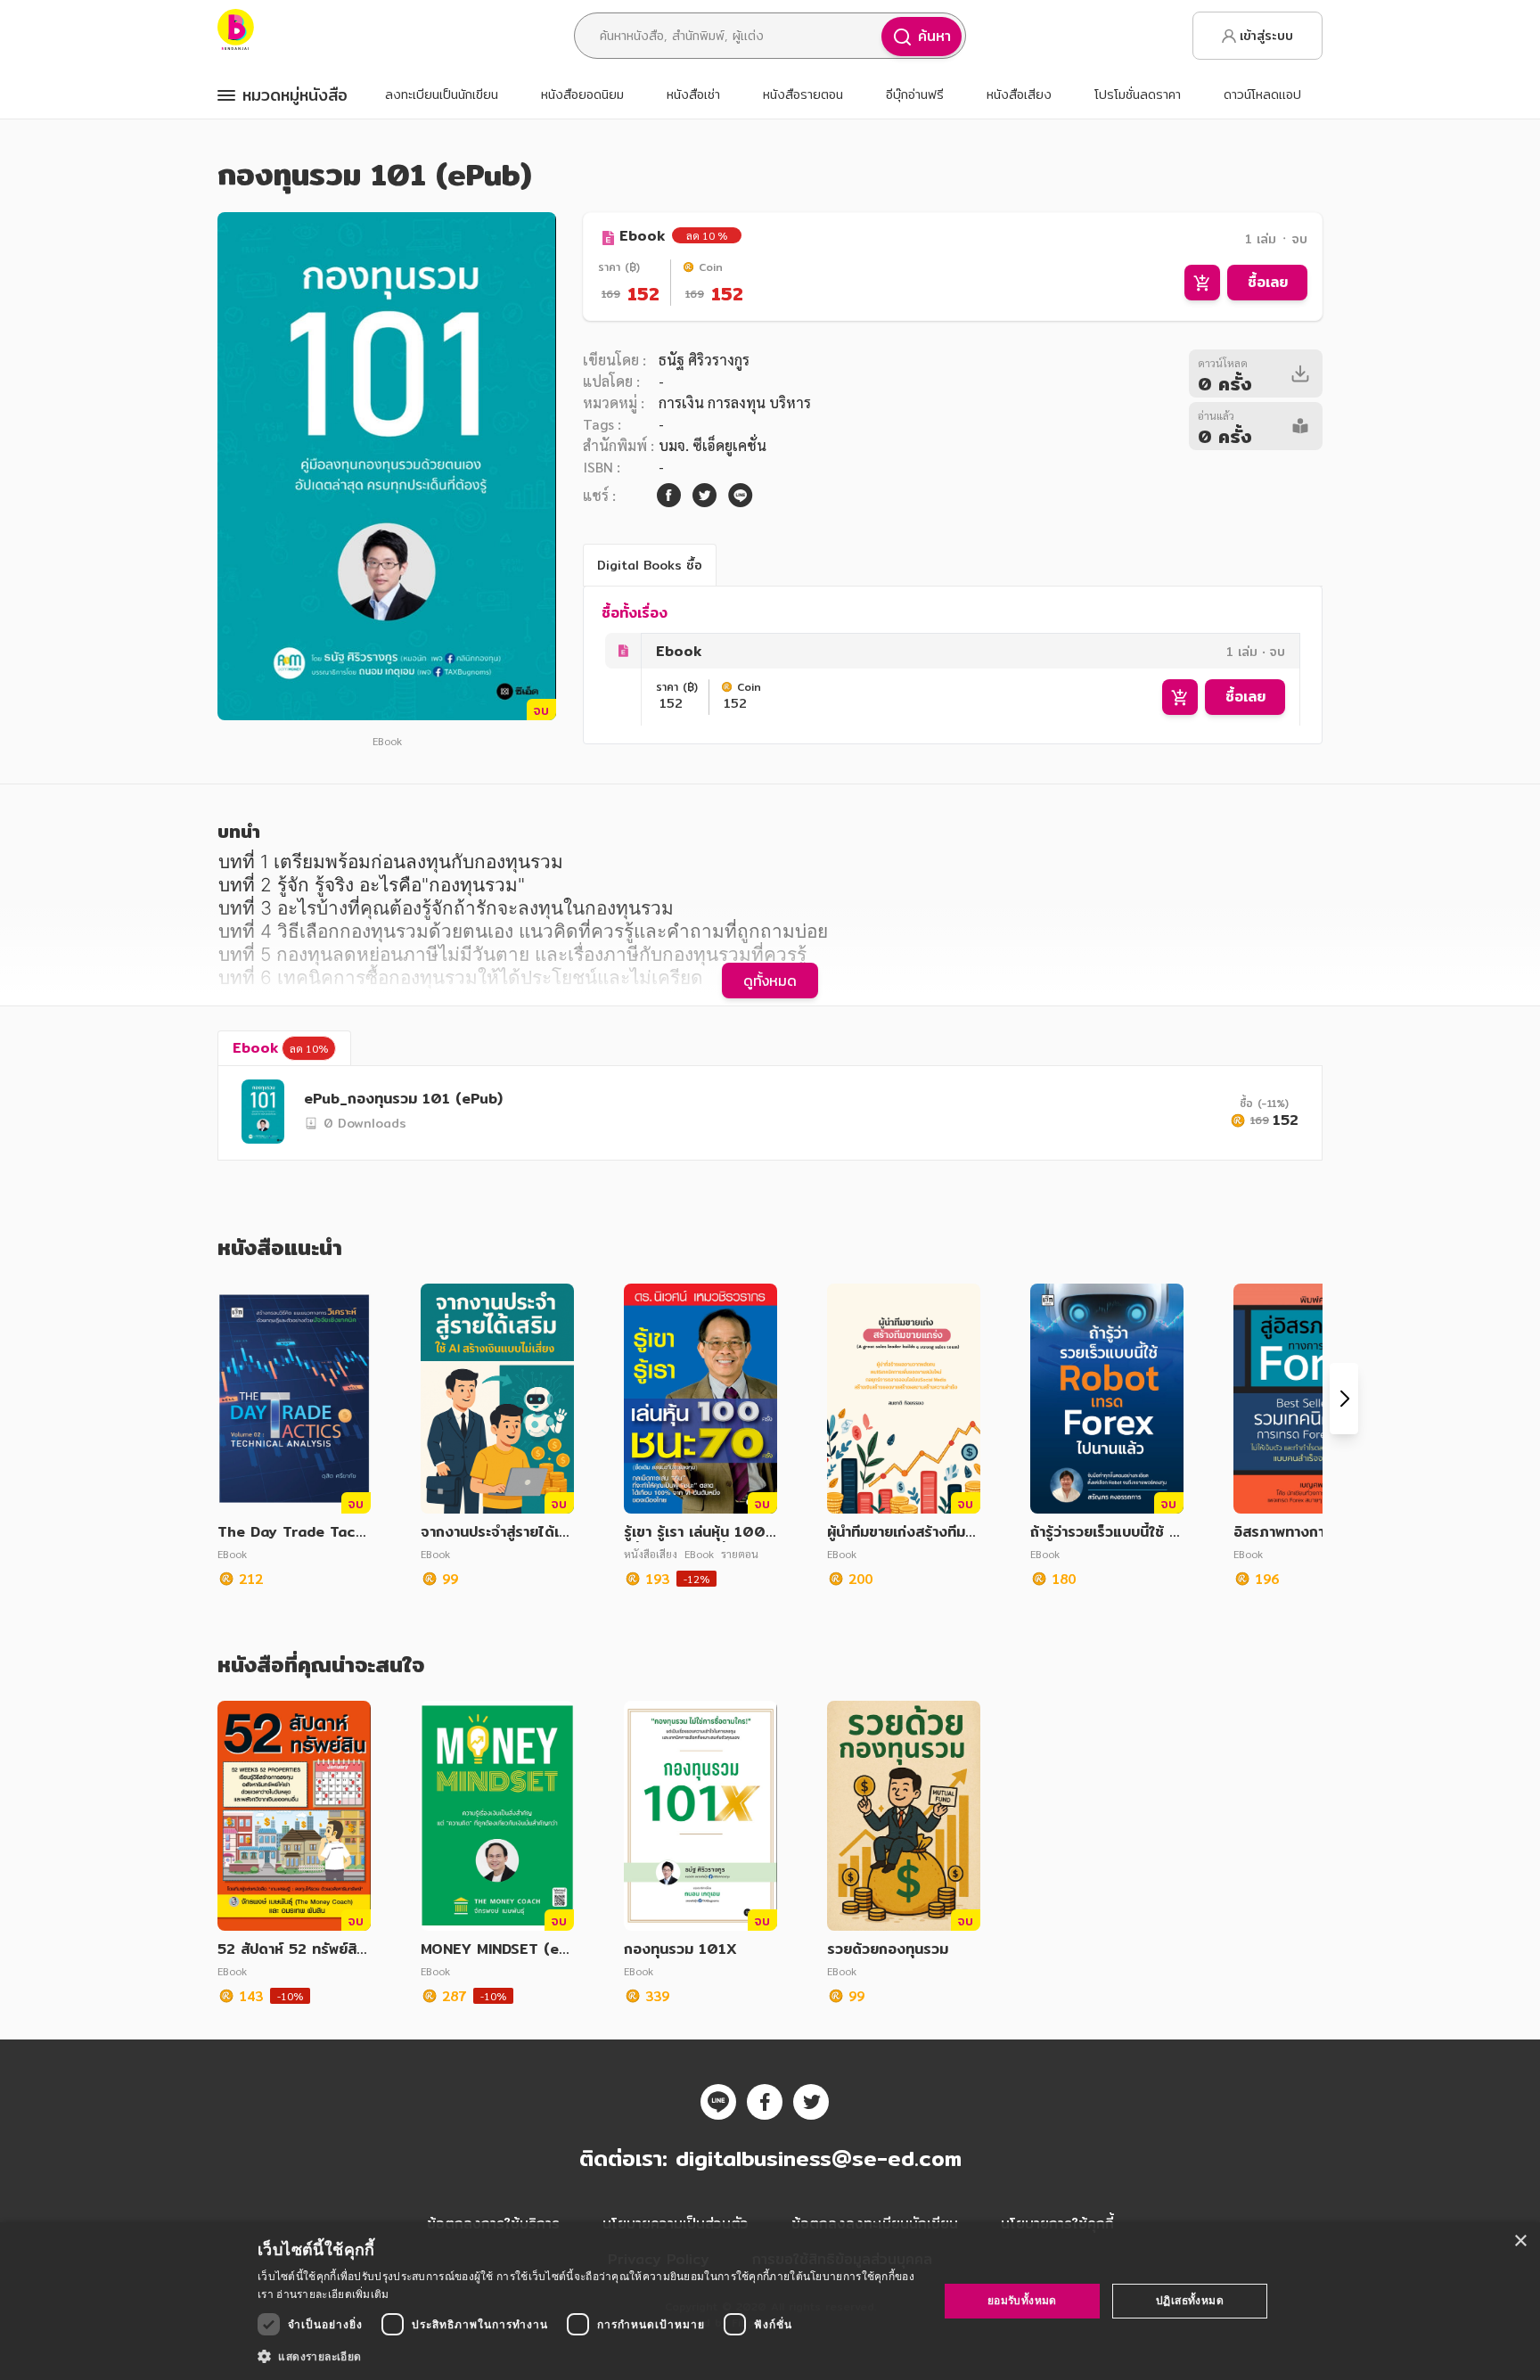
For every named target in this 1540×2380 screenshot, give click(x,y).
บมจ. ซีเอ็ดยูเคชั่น (713, 445)
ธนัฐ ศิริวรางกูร (704, 360)
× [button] (1520, 2241)
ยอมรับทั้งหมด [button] (1022, 2300)
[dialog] (770, 2301)
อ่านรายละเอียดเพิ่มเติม (332, 2294)
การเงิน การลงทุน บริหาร (735, 402)
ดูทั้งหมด (770, 981)
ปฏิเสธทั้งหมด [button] (1190, 2300)
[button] (588, 2356)
